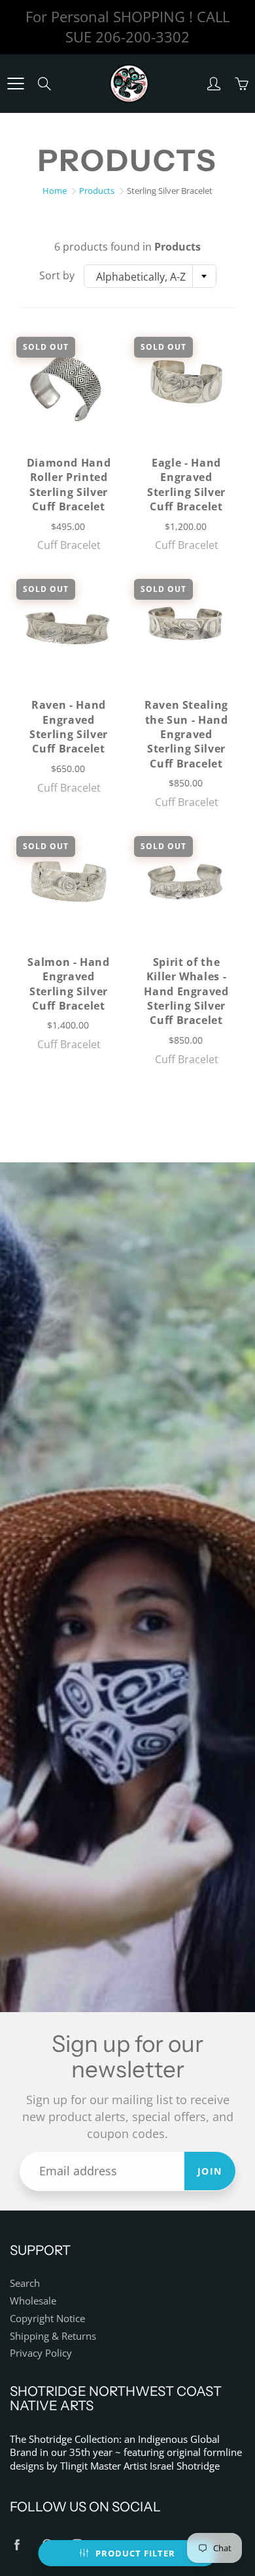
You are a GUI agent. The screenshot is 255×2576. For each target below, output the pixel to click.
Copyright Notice (47, 2319)
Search (25, 2283)
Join (210, 2171)
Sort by (57, 275)
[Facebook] (17, 2545)
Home (55, 191)
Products (97, 191)
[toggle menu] (15, 84)
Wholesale (33, 2301)
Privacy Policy (41, 2353)
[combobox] (150, 276)
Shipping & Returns (53, 2336)
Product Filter (135, 2553)
